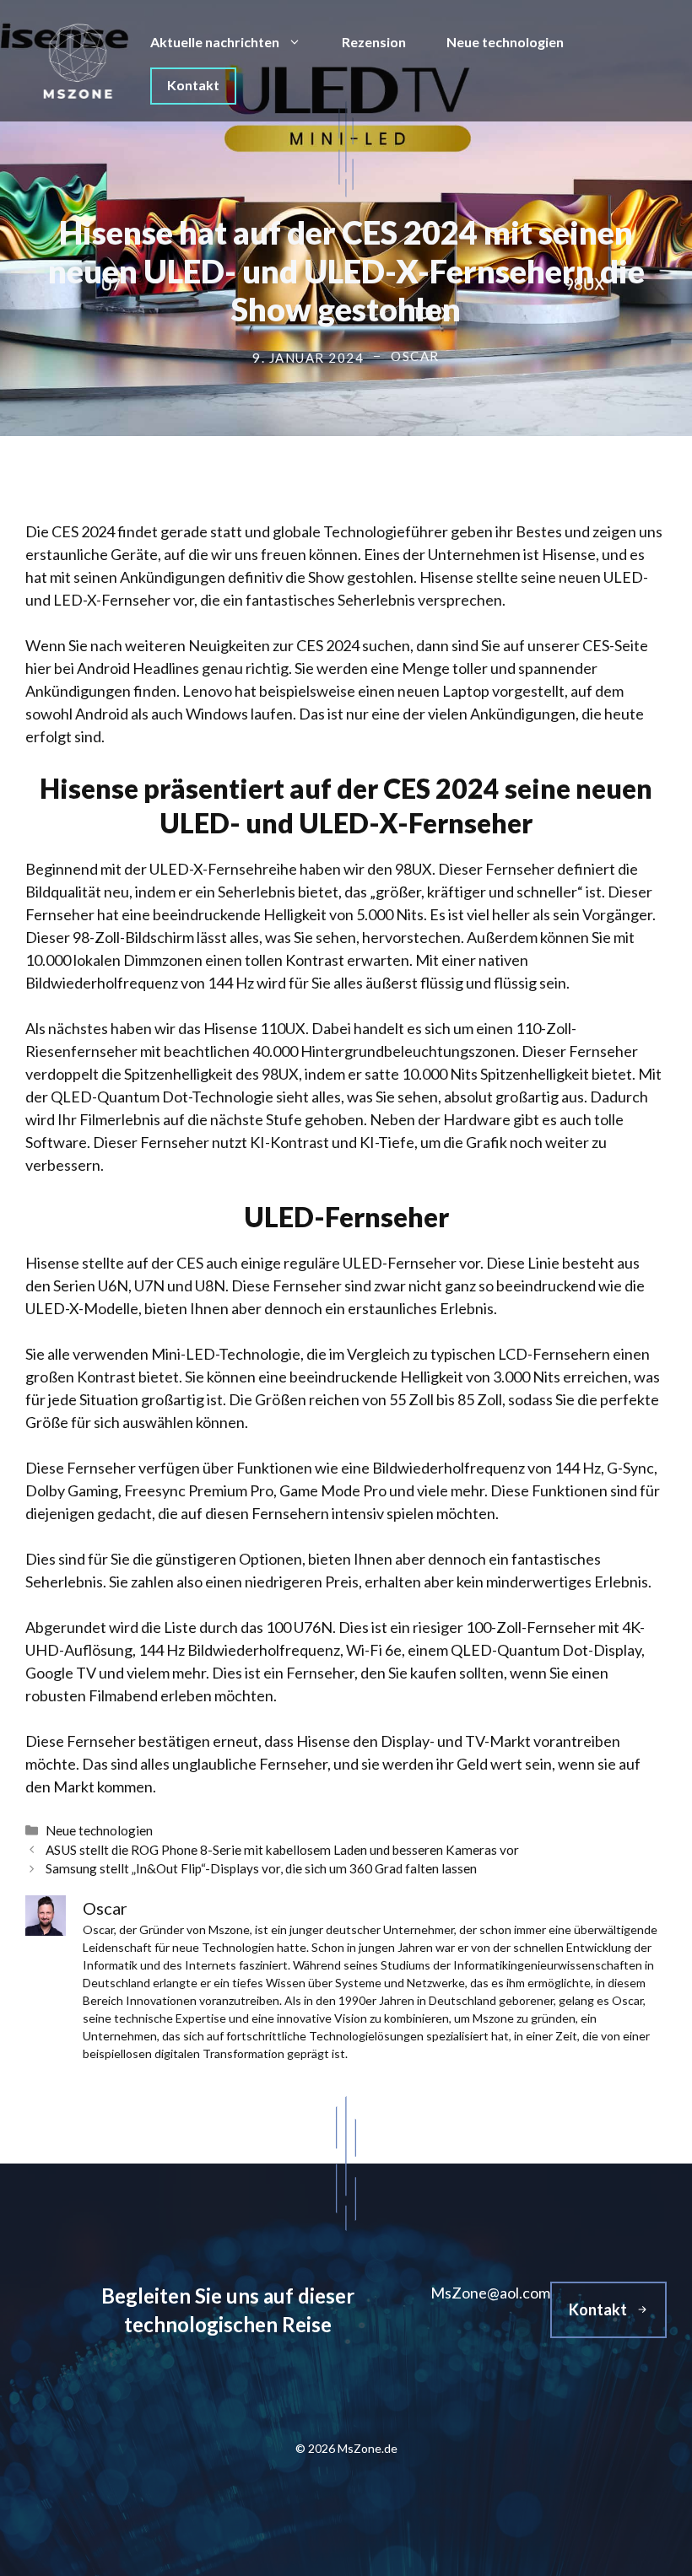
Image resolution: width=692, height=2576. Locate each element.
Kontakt (193, 85)
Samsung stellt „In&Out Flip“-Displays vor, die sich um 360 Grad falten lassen (261, 1868)
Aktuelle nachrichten (215, 42)
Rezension (374, 42)
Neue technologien (505, 42)
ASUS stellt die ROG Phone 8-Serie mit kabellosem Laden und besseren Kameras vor (282, 1850)
